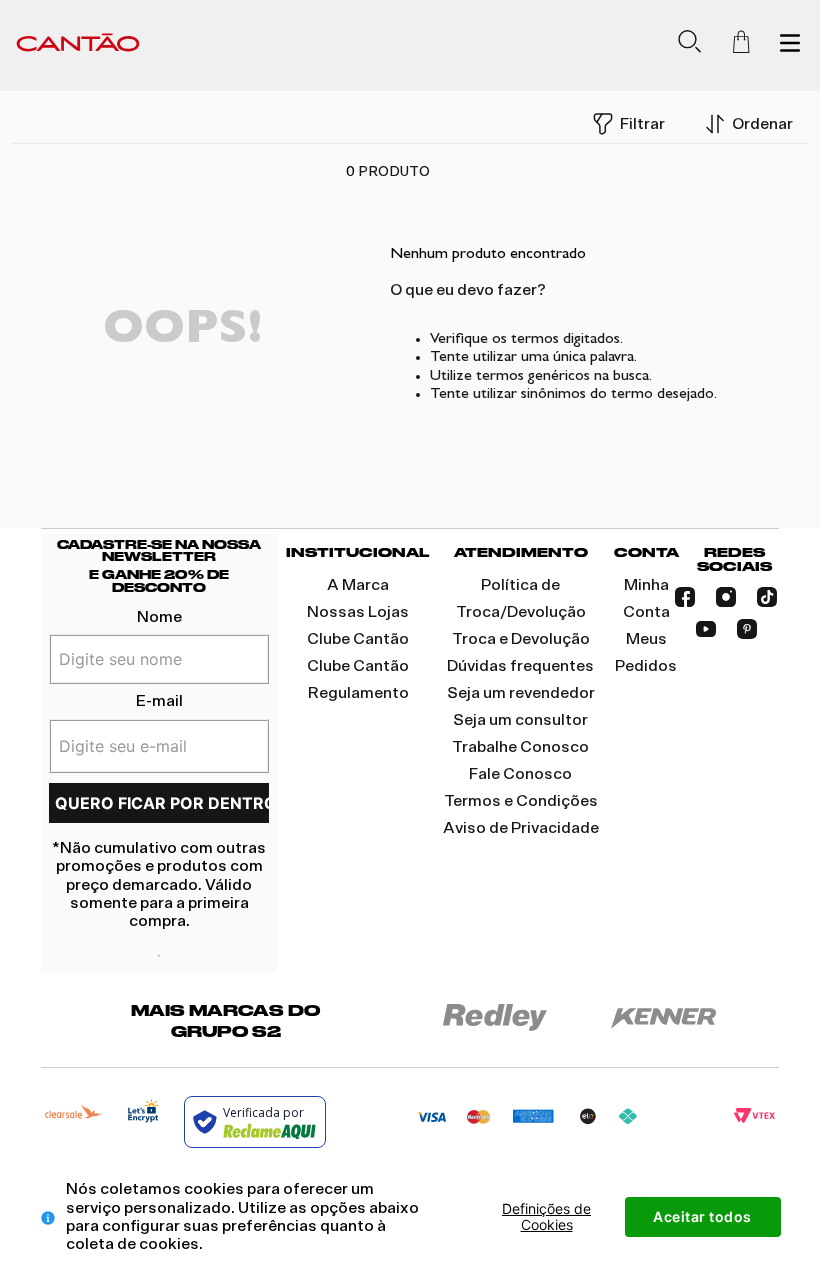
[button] (689, 45)
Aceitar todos (702, 1216)
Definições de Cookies (546, 1216)
